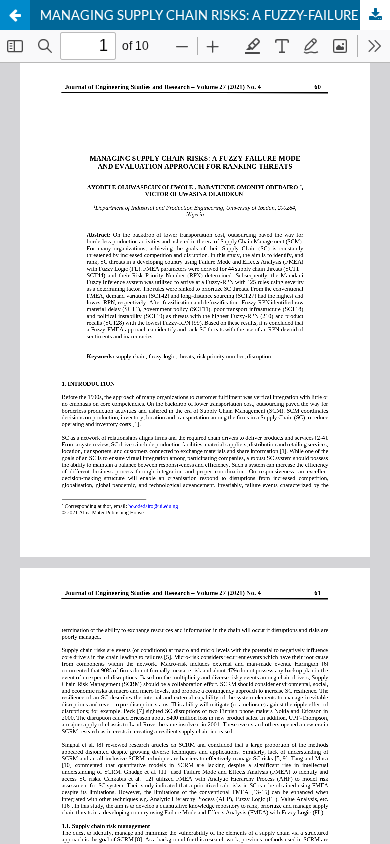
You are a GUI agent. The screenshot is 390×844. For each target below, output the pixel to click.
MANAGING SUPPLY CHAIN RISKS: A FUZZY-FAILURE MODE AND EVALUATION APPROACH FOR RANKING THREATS (215, 15)
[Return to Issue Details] (15, 15)
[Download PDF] (375, 15)
